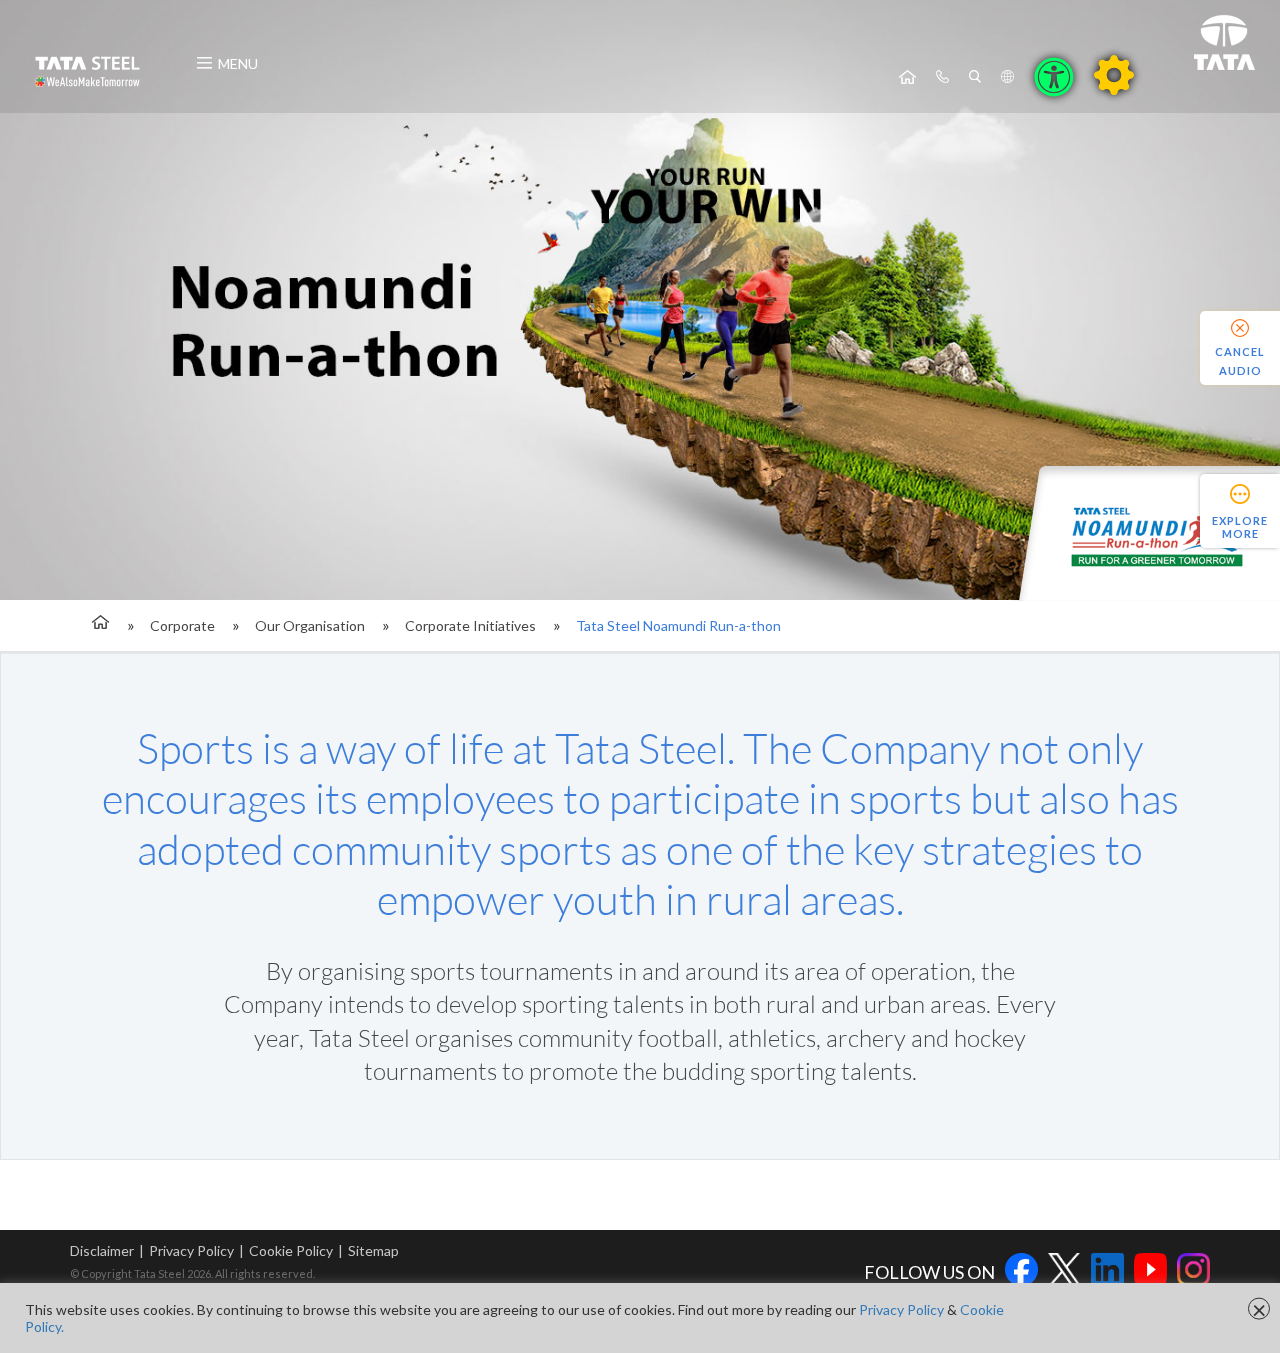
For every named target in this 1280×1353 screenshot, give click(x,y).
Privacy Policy (191, 1250)
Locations (1007, 77)
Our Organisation (310, 625)
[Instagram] (1193, 1272)
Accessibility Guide (1114, 75)
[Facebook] (1021, 1272)
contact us (942, 77)
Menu (238, 63)
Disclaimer (102, 1250)
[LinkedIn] (1107, 1272)
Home (907, 77)
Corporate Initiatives (470, 625)
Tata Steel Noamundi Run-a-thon (678, 625)
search (975, 77)
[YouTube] (1150, 1272)
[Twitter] (1064, 1272)
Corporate (182, 625)
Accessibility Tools (1054, 77)
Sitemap (373, 1250)
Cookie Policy (291, 1250)
